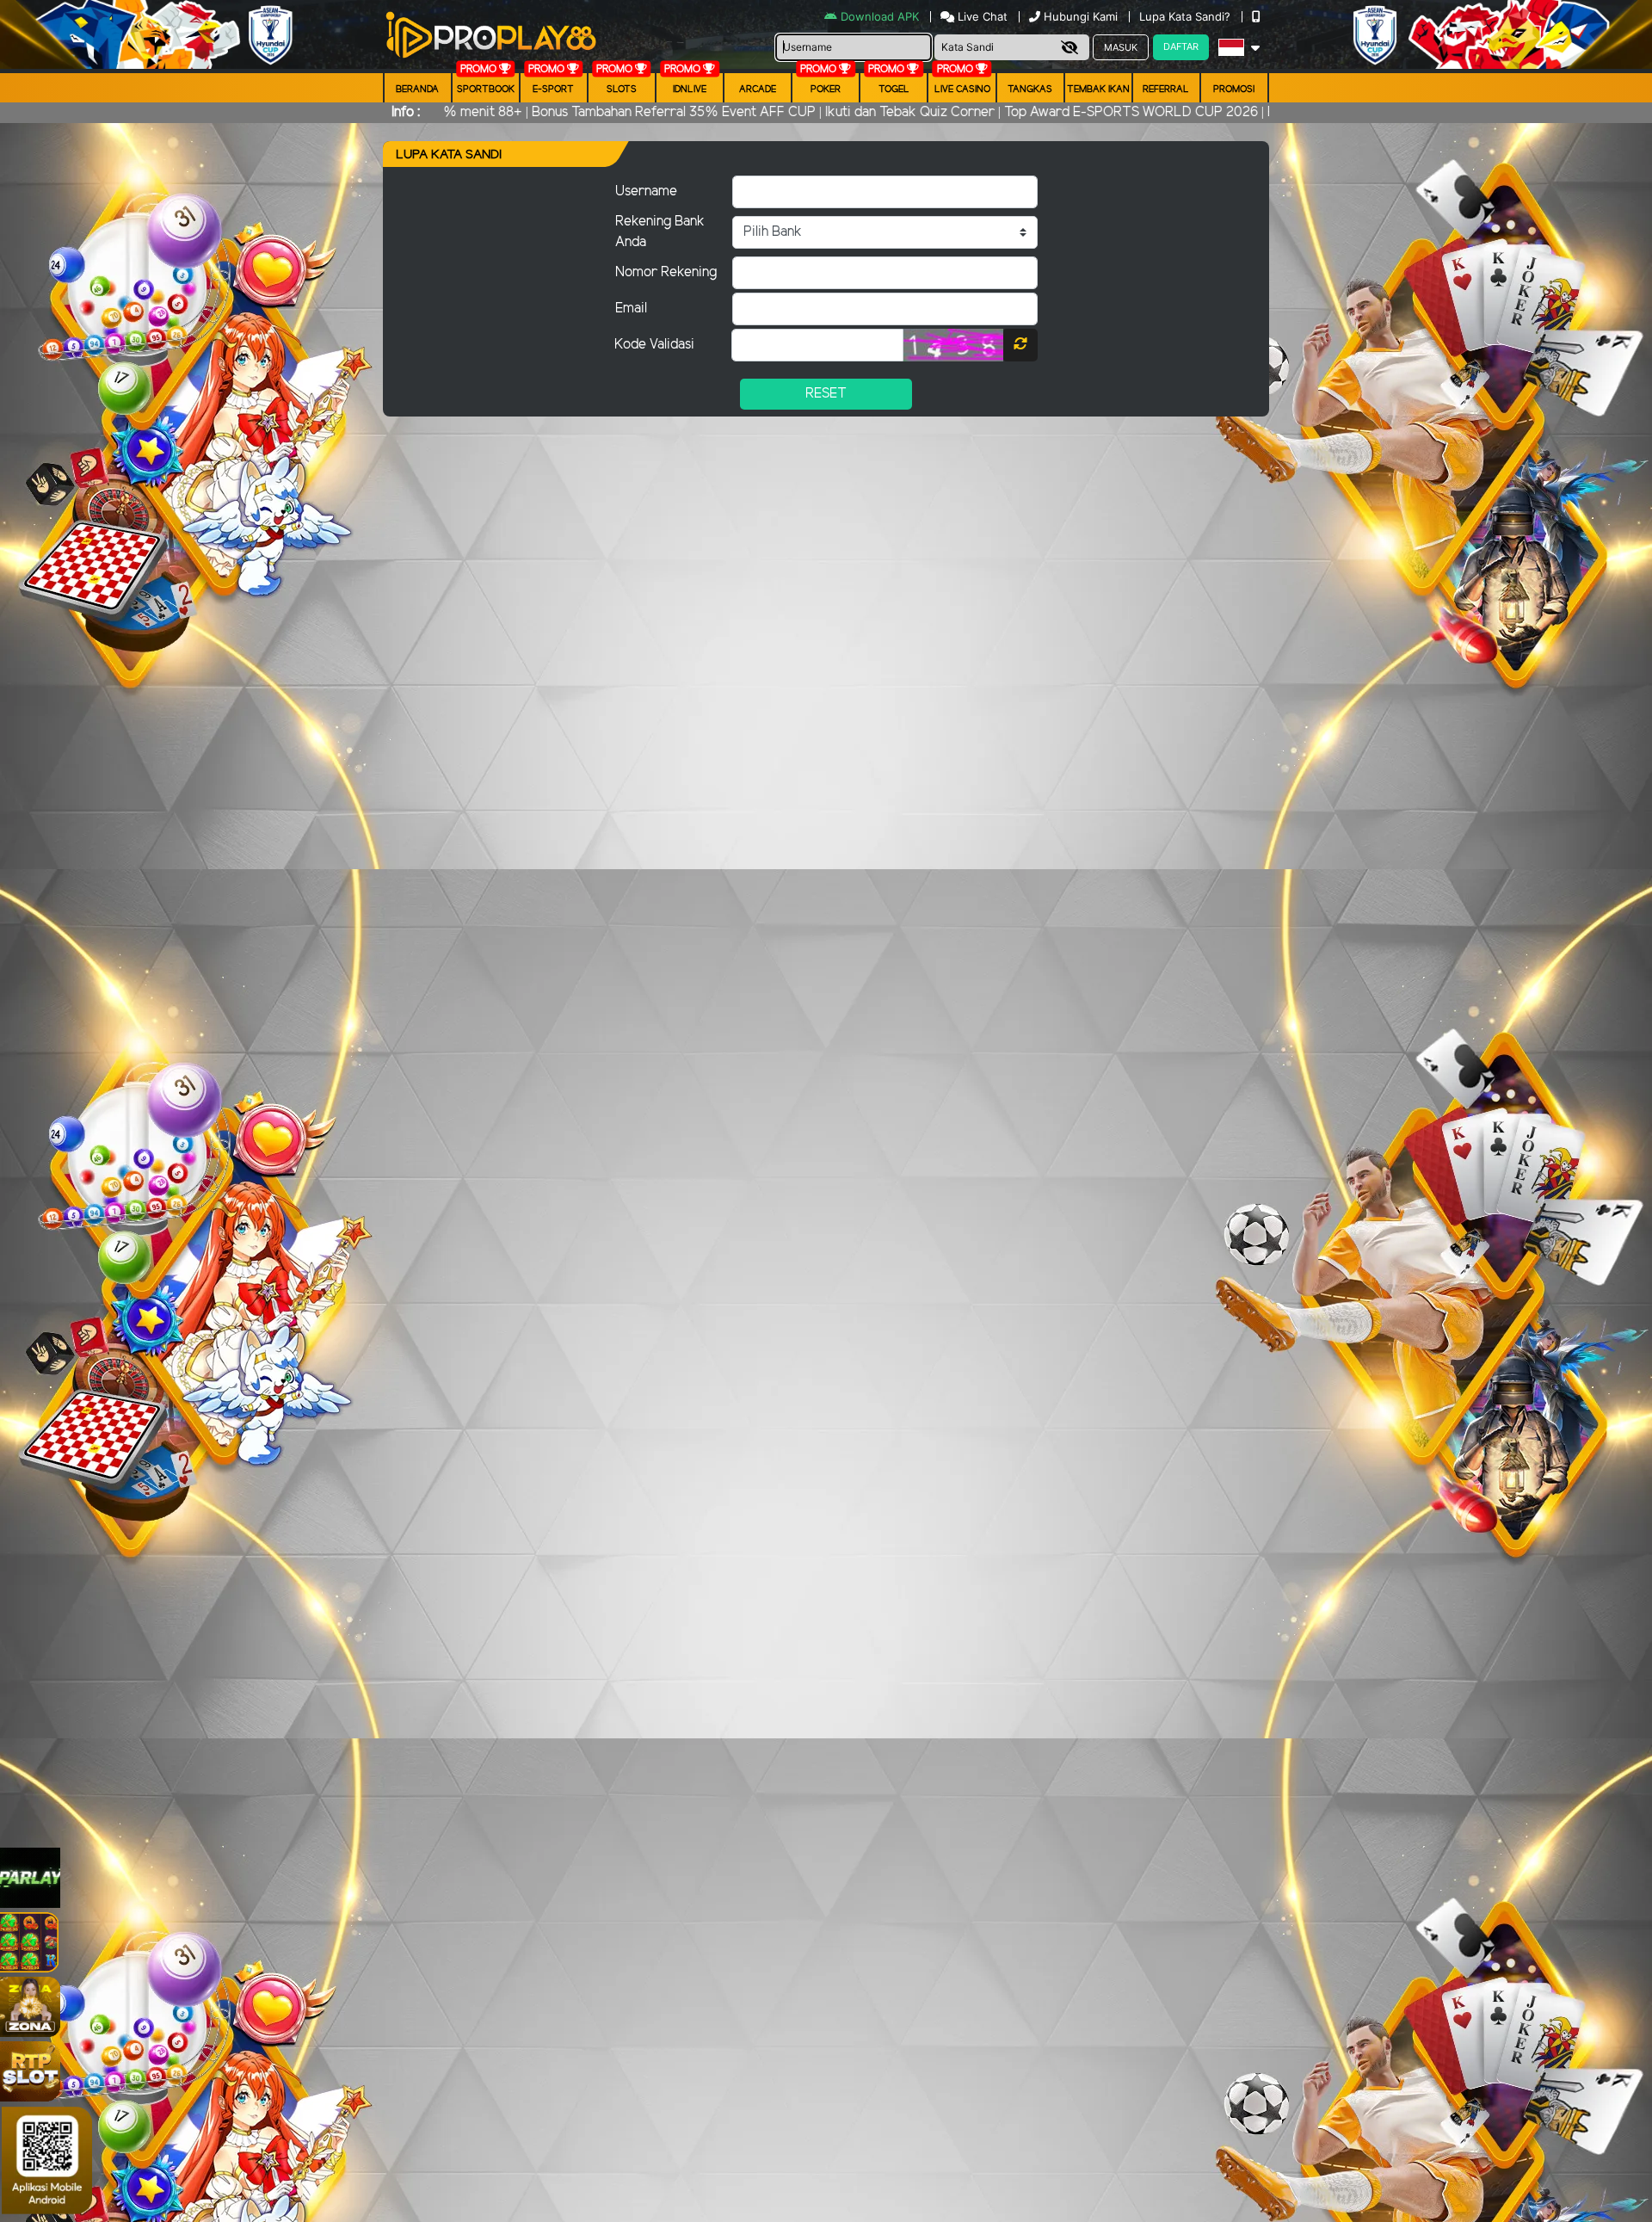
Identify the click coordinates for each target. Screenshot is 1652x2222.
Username (646, 191)
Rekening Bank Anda (660, 232)
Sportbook (486, 89)
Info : (406, 112)
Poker (826, 89)
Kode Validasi (654, 345)
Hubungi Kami (1081, 16)
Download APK (880, 16)
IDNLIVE (690, 89)
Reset (826, 394)
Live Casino (962, 89)
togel (894, 89)
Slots (622, 89)
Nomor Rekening (666, 272)
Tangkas (1030, 89)
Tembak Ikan (1098, 89)
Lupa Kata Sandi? (1187, 16)
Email (631, 309)
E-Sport (553, 89)
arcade (758, 89)
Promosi (1234, 89)
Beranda (417, 89)
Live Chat (981, 16)
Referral (1166, 89)
